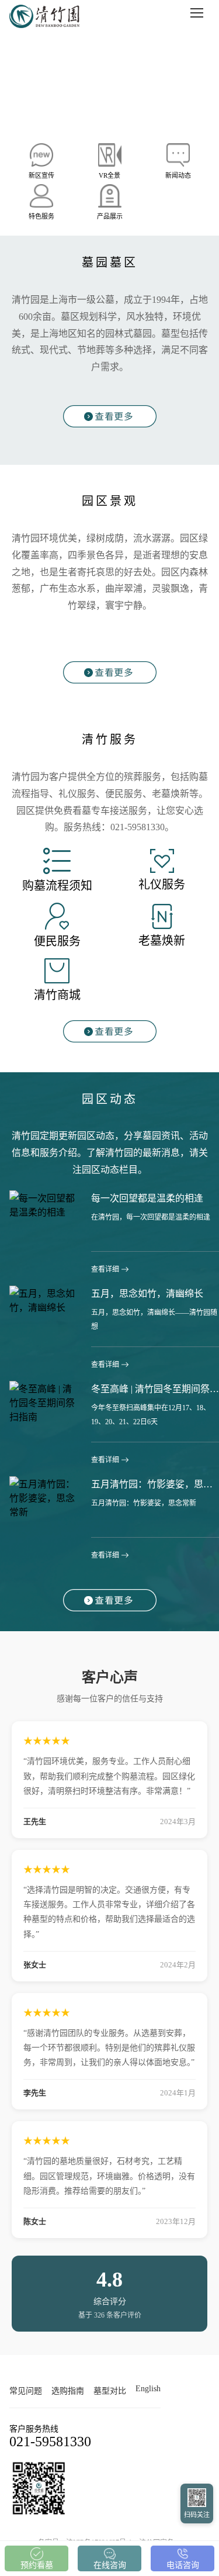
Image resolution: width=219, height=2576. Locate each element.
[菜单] (197, 13)
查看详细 (105, 1269)
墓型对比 (110, 2391)
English (148, 2389)
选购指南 (68, 2391)
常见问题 (26, 2391)
